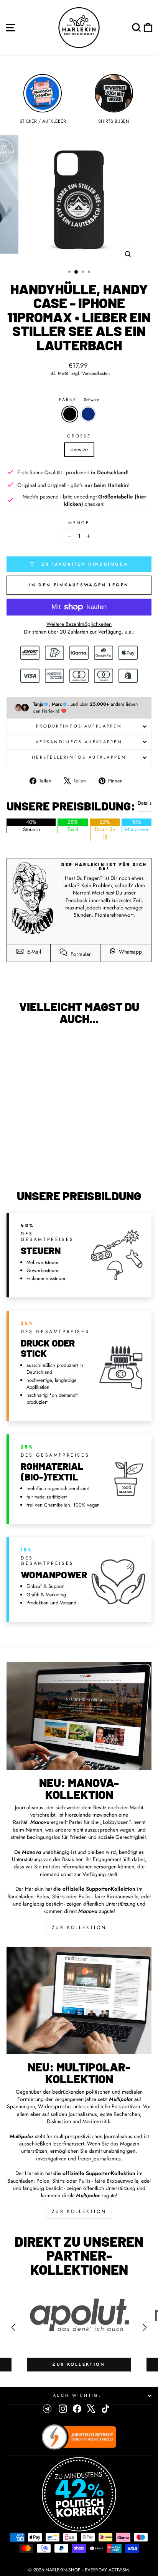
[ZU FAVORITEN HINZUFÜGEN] (16, 1045)
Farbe (79, 400)
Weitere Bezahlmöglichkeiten (79, 624)
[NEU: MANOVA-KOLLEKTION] (79, 1716)
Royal (88, 414)
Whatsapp (130, 952)
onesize (79, 449)
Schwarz (70, 414)
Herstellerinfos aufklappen (79, 757)
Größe (79, 436)
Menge (79, 523)
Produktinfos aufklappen (79, 726)
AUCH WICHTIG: (77, 2395)
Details (145, 803)
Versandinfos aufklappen (79, 742)
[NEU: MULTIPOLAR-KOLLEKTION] (79, 2000)
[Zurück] (13, 2327)
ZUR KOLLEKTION (79, 1927)
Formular (80, 954)
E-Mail (33, 952)
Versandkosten (96, 373)
